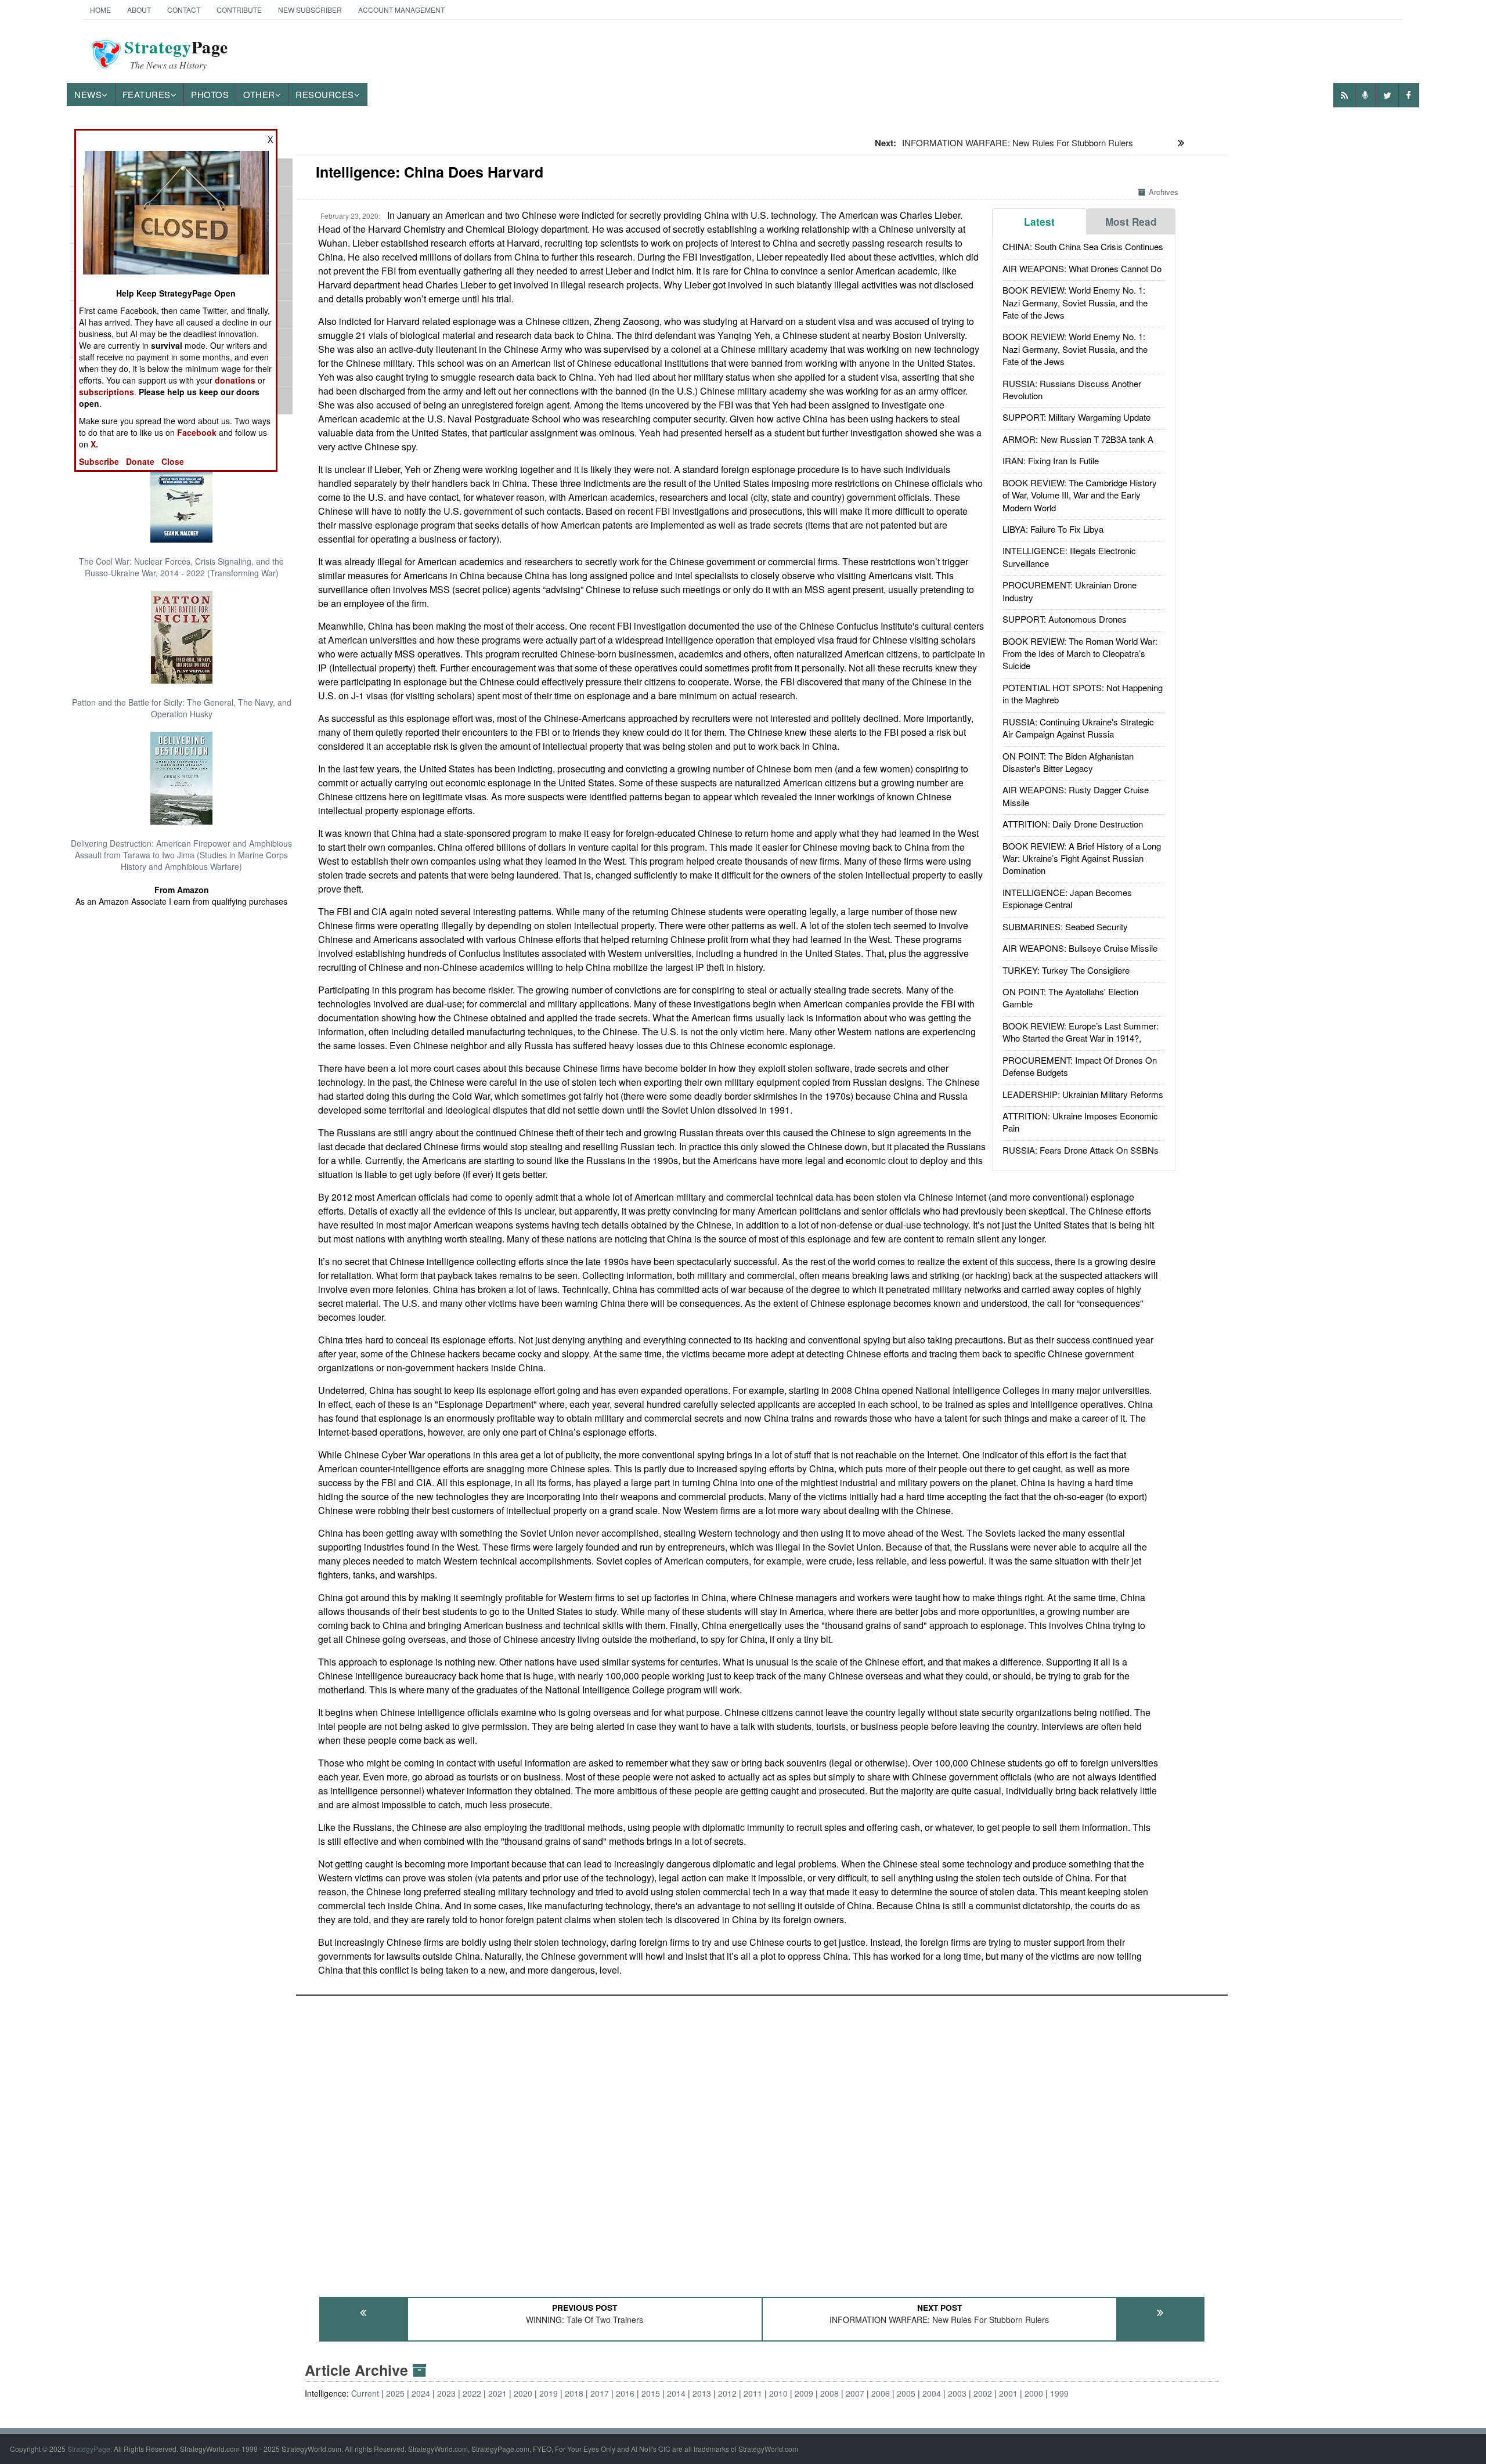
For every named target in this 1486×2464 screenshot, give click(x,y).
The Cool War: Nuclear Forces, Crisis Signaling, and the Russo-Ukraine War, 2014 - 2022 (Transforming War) (181, 567)
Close (173, 461)
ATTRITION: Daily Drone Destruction (1073, 824)
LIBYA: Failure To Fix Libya (1053, 529)
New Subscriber (310, 10)
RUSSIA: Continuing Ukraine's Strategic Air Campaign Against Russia (1078, 728)
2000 (1034, 2393)
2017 (600, 2393)
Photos (210, 94)
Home (100, 10)
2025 (395, 2393)
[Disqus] (762, 2141)
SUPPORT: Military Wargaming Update (1076, 417)
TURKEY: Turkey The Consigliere (1066, 970)
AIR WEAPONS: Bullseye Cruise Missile (1080, 948)
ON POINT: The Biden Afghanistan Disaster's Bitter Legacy (1068, 762)
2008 (829, 2393)
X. (94, 444)
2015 (651, 2393)
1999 (1059, 2393)
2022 (472, 2393)
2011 (753, 2393)
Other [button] (259, 94)
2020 (523, 2393)
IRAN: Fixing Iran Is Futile (1051, 460)
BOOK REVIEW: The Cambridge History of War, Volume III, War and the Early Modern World (1080, 495)
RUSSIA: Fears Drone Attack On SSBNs (1081, 1150)
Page (176, 54)
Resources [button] (325, 94)
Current (365, 2393)
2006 (881, 2393)
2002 (983, 2393)
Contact (184, 10)
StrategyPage (89, 2449)
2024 (421, 2393)
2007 (855, 2393)
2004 (932, 2393)
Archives (1164, 192)
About (139, 10)
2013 (702, 2393)
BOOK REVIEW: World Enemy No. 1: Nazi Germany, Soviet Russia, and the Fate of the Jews (1075, 302)
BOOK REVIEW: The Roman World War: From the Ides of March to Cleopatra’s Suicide (1080, 653)
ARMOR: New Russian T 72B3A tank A (1078, 439)
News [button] (88, 94)
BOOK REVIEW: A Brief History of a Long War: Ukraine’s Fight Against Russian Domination (1082, 858)
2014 (676, 2393)
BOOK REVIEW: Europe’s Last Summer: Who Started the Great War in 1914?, (1081, 1032)
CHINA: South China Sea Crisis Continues (1083, 246)
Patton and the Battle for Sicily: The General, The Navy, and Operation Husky (182, 708)
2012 (727, 2393)
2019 (549, 2393)
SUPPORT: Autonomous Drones (1065, 619)
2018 (574, 2393)
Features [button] (147, 94)
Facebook (197, 432)
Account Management (401, 10)
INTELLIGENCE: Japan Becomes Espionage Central (1067, 898)
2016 (625, 2393)
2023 (446, 2393)
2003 (957, 2393)
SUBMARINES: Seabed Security (1065, 926)
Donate (140, 461)
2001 (1008, 2393)
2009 (804, 2393)
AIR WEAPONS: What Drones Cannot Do (1082, 268)
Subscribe (99, 461)
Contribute (239, 10)
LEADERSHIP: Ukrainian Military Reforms (1083, 1094)
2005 (906, 2393)
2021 (497, 2393)
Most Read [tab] (1131, 222)
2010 (778, 2393)
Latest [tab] (1039, 222)
